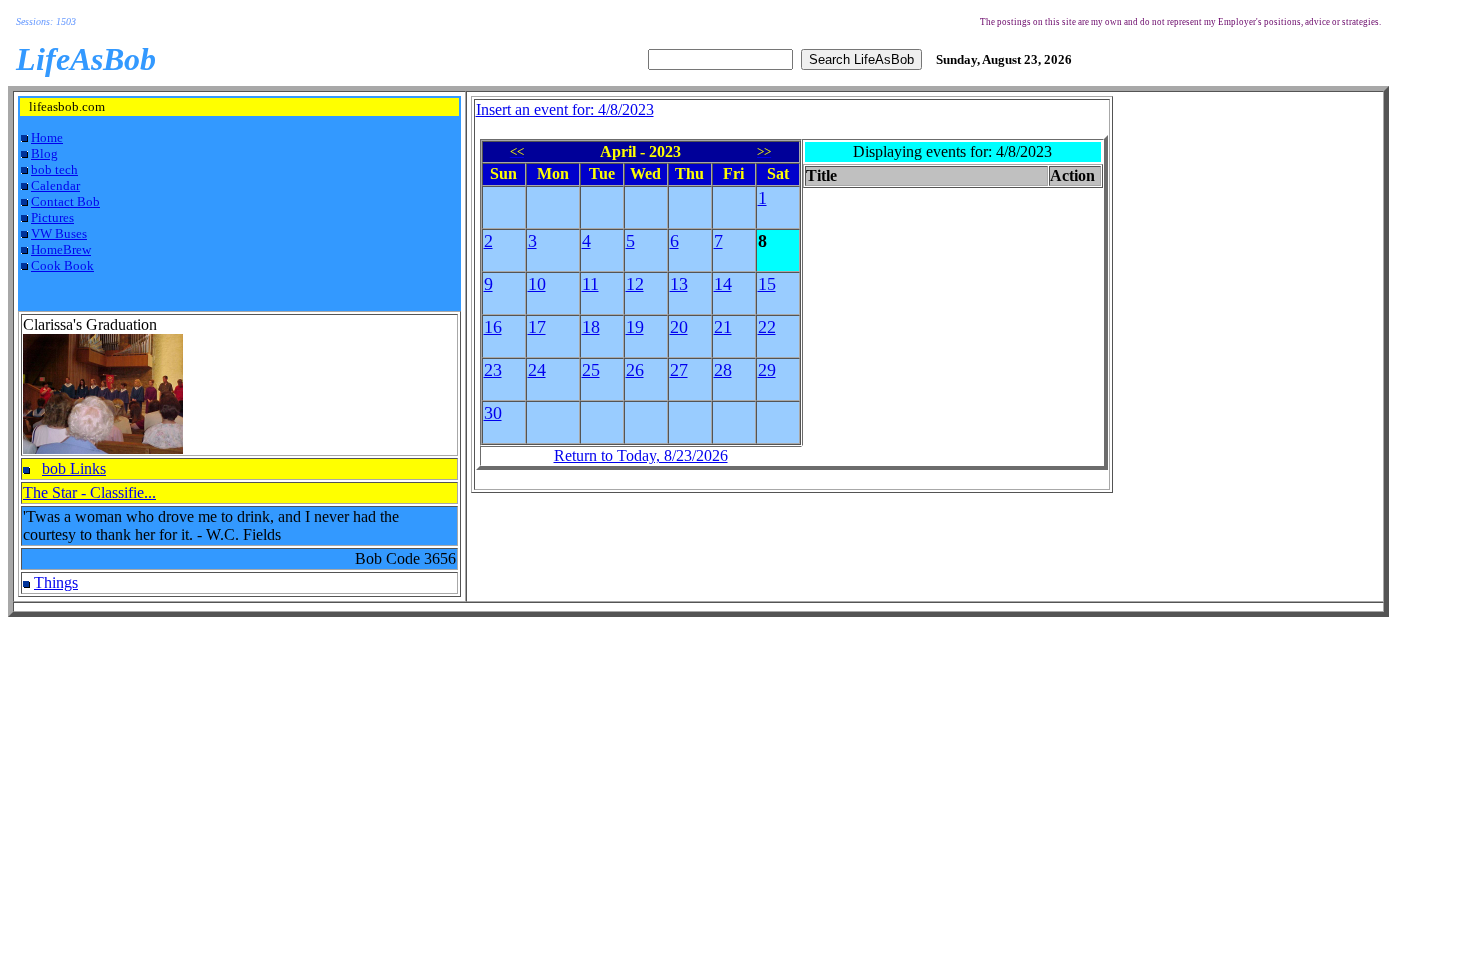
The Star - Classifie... (89, 492)
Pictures (52, 217)
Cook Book (62, 265)
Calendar (55, 185)
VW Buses (59, 233)
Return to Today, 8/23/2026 (641, 455)
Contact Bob (65, 201)
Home (47, 137)
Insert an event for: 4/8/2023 (565, 109)
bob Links (74, 468)
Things (56, 582)
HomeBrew (61, 249)
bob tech (54, 169)
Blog (44, 153)
